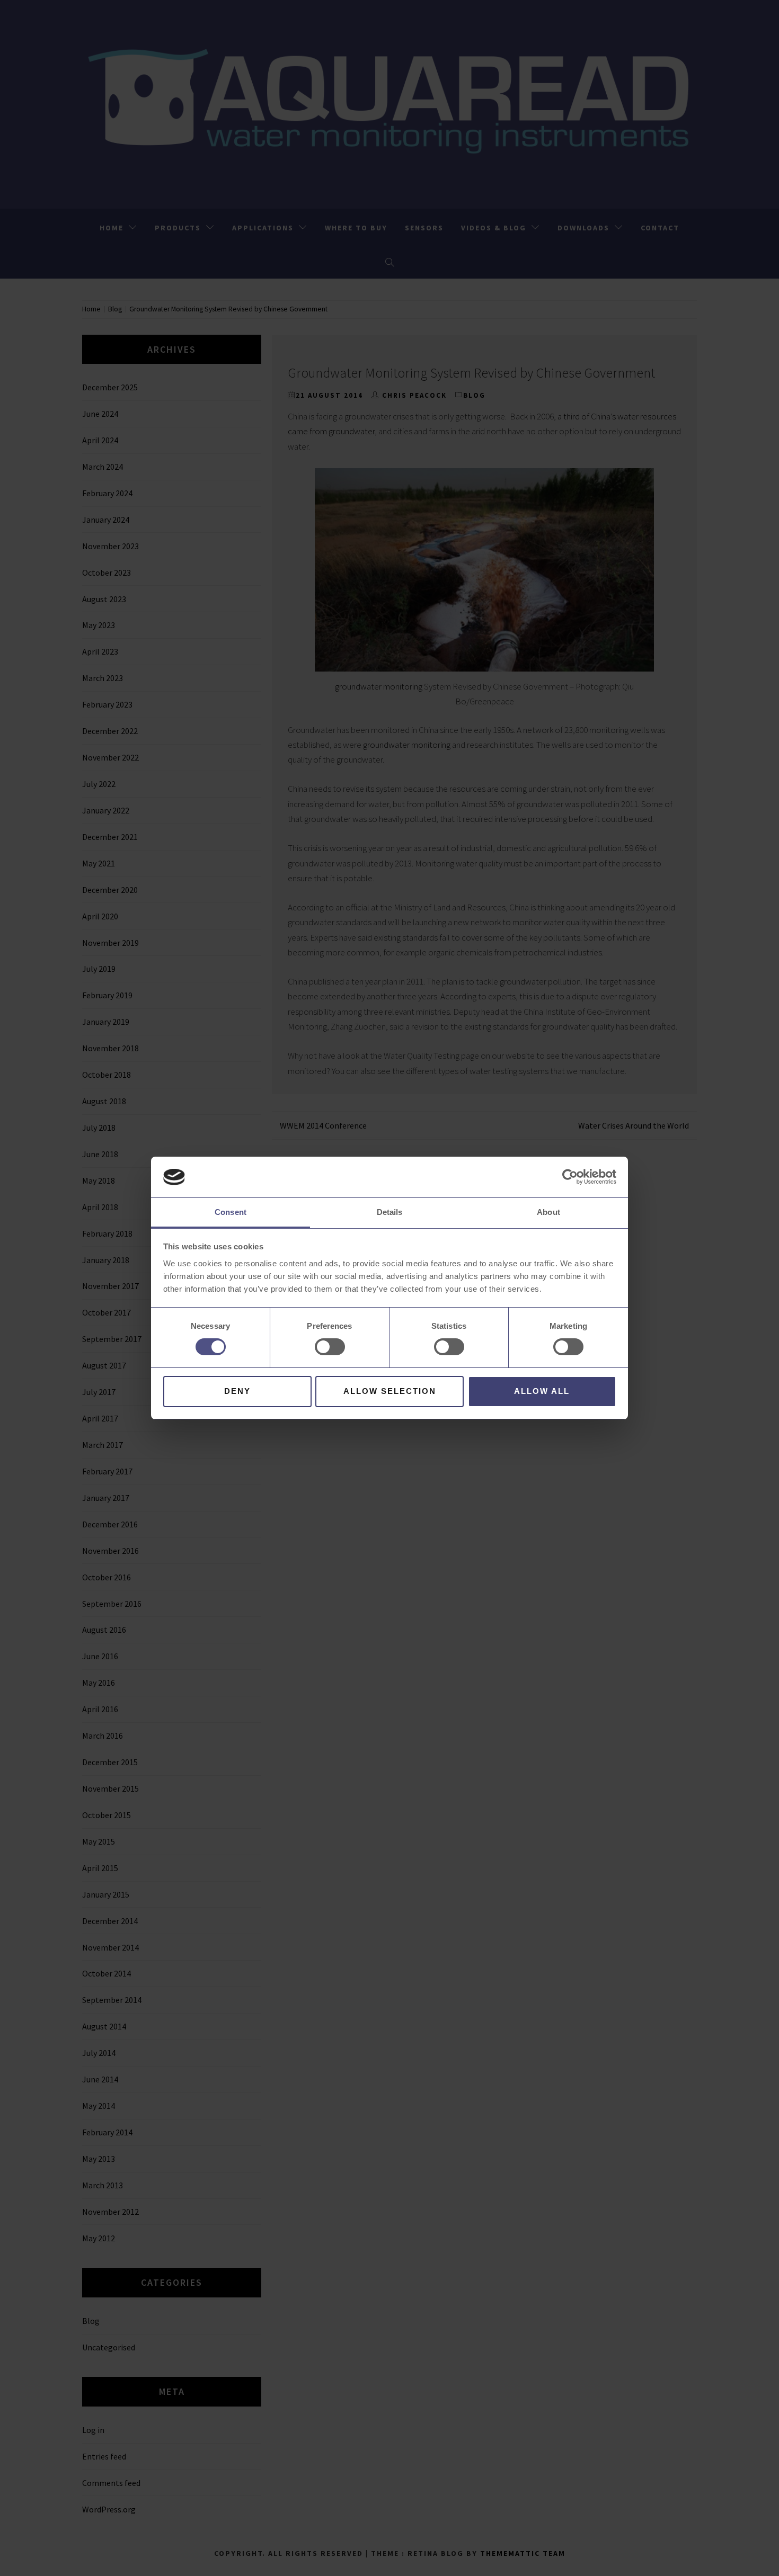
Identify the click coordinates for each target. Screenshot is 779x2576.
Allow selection (390, 1391)
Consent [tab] (231, 1212)
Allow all (542, 1391)
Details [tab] (390, 1212)
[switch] (330, 1347)
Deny (237, 1391)
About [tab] (548, 1212)
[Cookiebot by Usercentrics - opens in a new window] (570, 1177)
